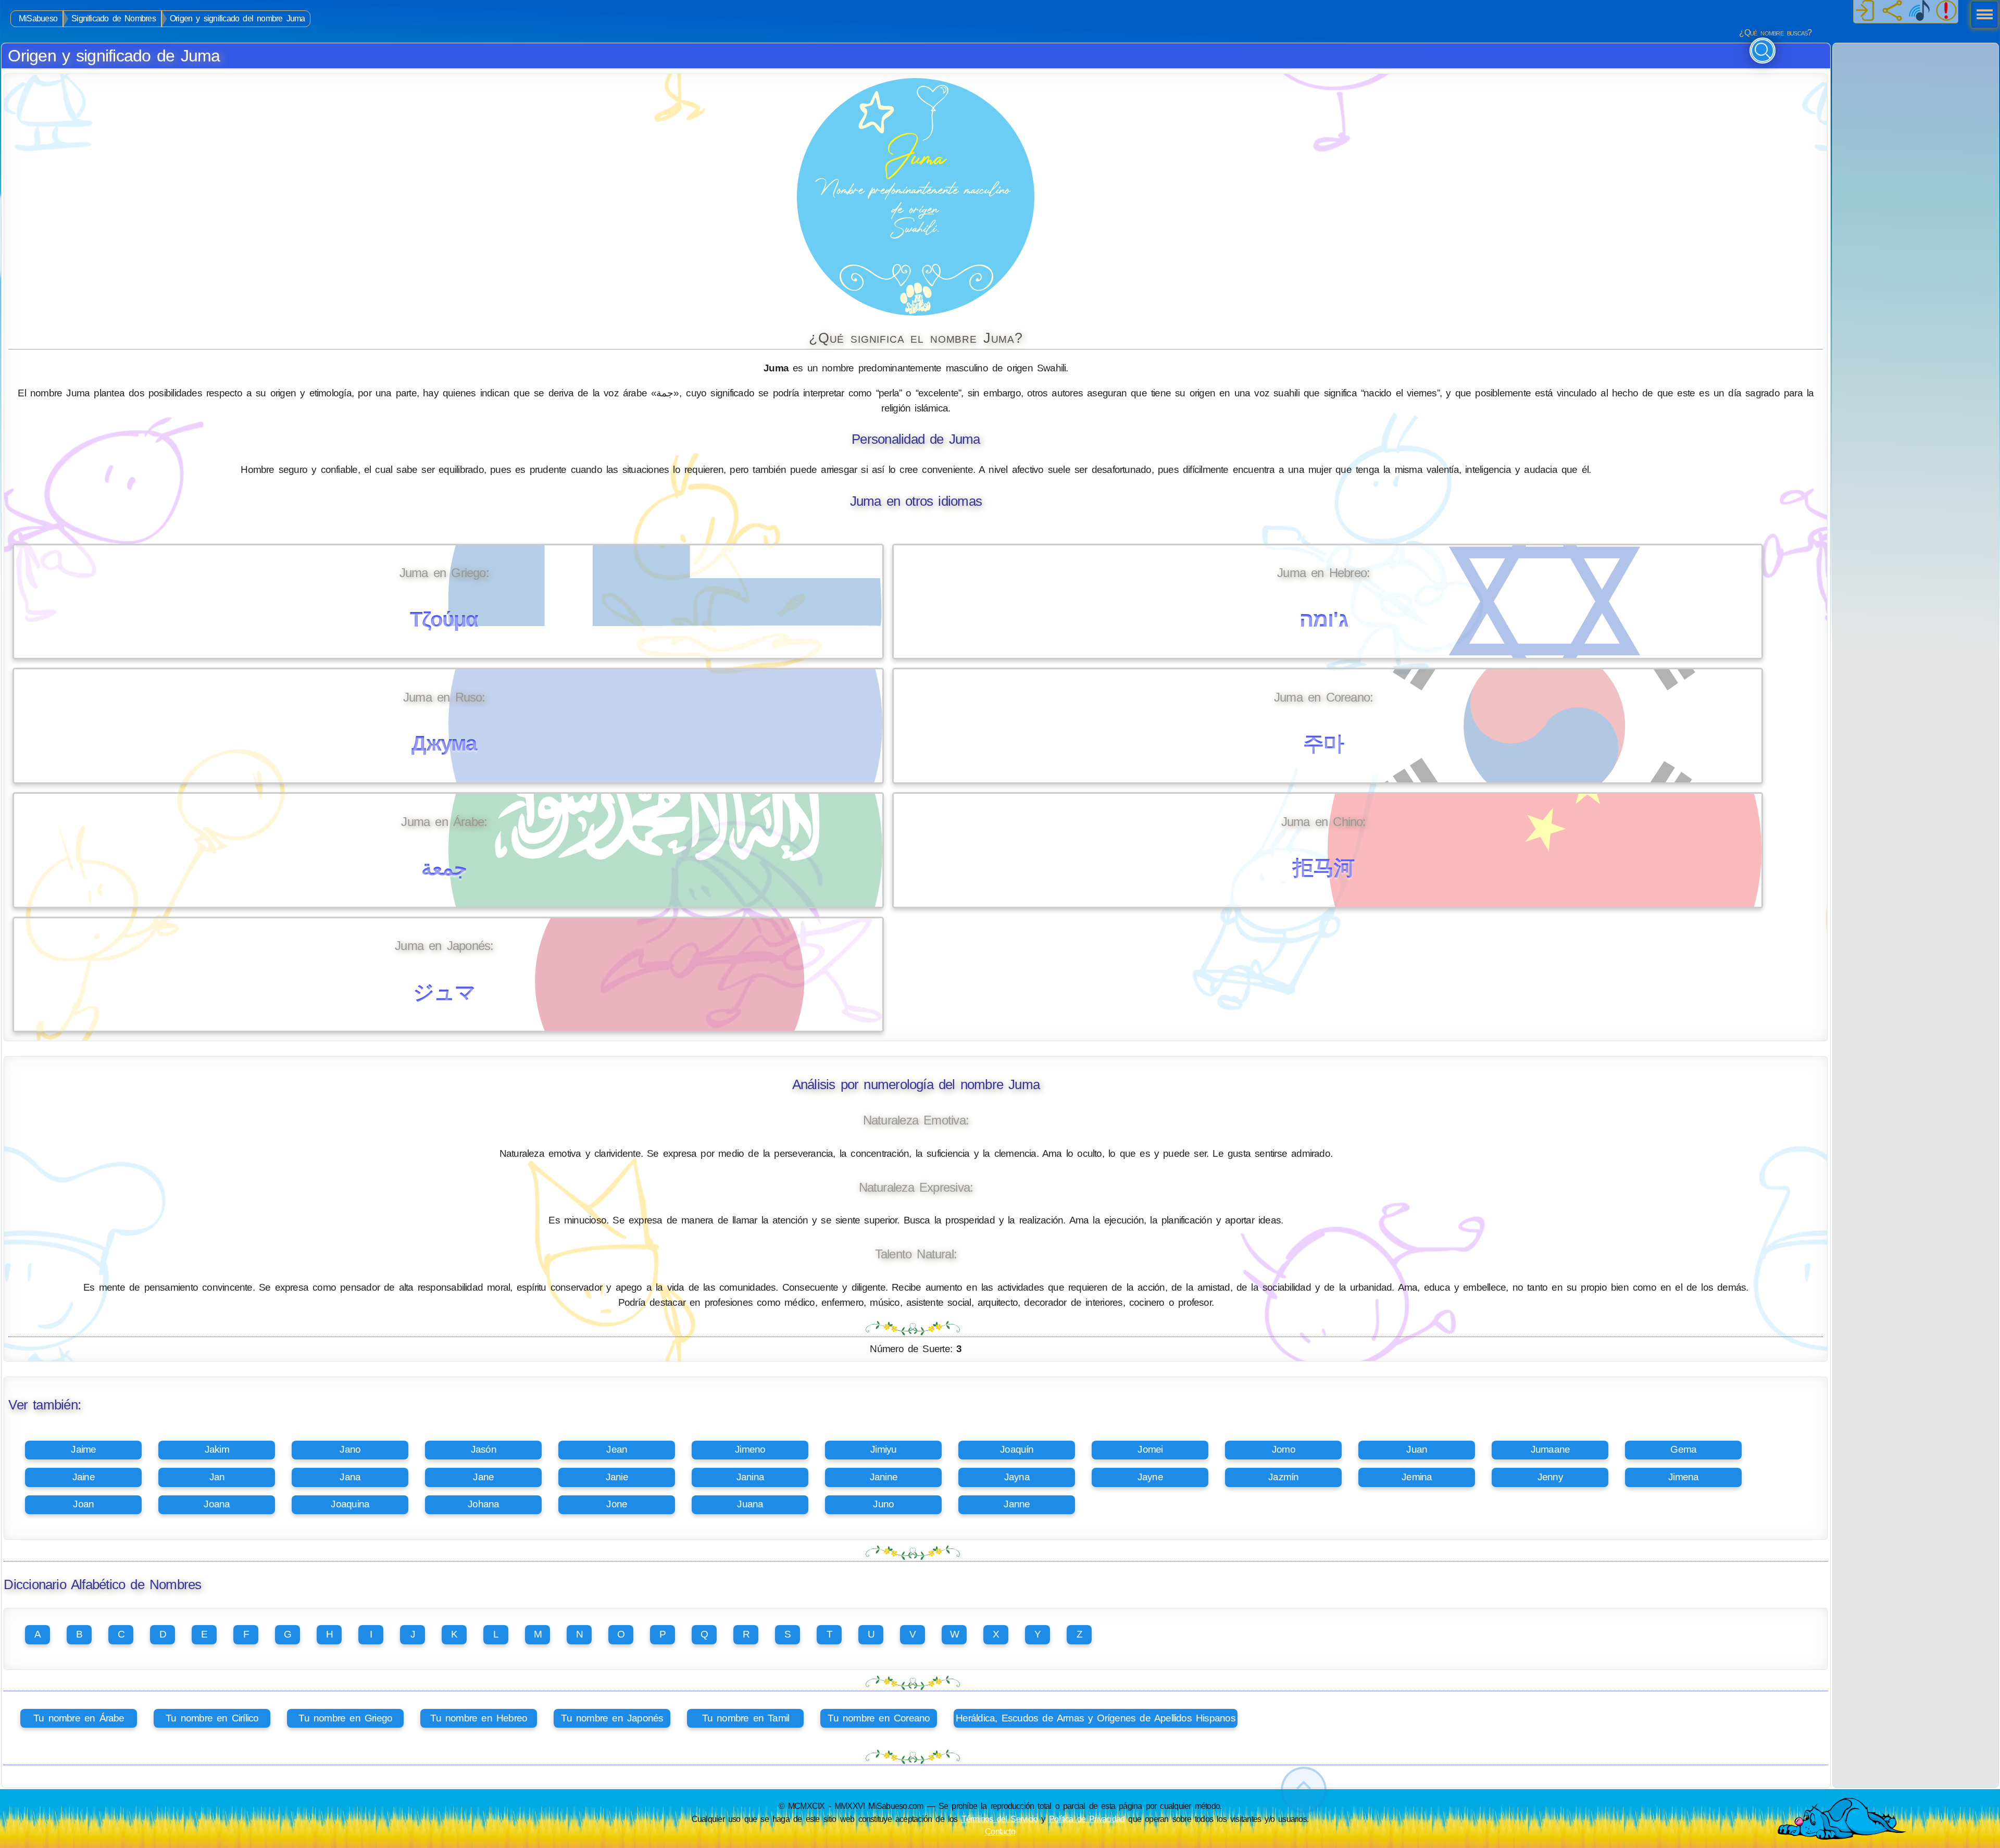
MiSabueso (38, 18)
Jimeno (750, 1449)
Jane (483, 1477)
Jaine (84, 1477)
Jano (350, 1449)
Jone (617, 1504)
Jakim (217, 1449)
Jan (217, 1477)
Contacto (1000, 1831)
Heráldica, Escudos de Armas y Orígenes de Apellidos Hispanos (1096, 1718)
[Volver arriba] (1304, 1790)
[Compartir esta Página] (1892, 11)
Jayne (1150, 1477)
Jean (617, 1449)
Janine (884, 1477)
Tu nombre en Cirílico (212, 1718)
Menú (1981, 16)
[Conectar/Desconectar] (1865, 11)
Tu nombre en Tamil (746, 1718)
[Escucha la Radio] (1919, 11)
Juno (883, 1504)
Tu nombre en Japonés (612, 1718)
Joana (217, 1504)
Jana (350, 1477)
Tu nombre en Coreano (879, 1718)
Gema (1683, 1449)
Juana (750, 1504)
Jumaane (1551, 1449)
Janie (617, 1477)
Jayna (1017, 1477)
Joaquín (1017, 1449)
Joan (83, 1504)
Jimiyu (883, 1449)
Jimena (1683, 1477)
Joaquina (350, 1504)
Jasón (484, 1449)
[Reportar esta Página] (1946, 11)
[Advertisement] (1916, 108)
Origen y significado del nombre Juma (238, 18)
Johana (483, 1504)
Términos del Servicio (1000, 1819)
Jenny (1550, 1477)
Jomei (1150, 1449)
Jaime (83, 1449)
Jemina (1417, 1477)
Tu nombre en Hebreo (479, 1718)
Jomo (1284, 1449)
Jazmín (1283, 1477)
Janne (1017, 1504)
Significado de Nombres (114, 18)
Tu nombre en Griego (345, 1718)
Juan (1417, 1449)
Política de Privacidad (1087, 1819)
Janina (750, 1477)
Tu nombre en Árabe (79, 1718)
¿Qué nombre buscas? (1775, 33)
